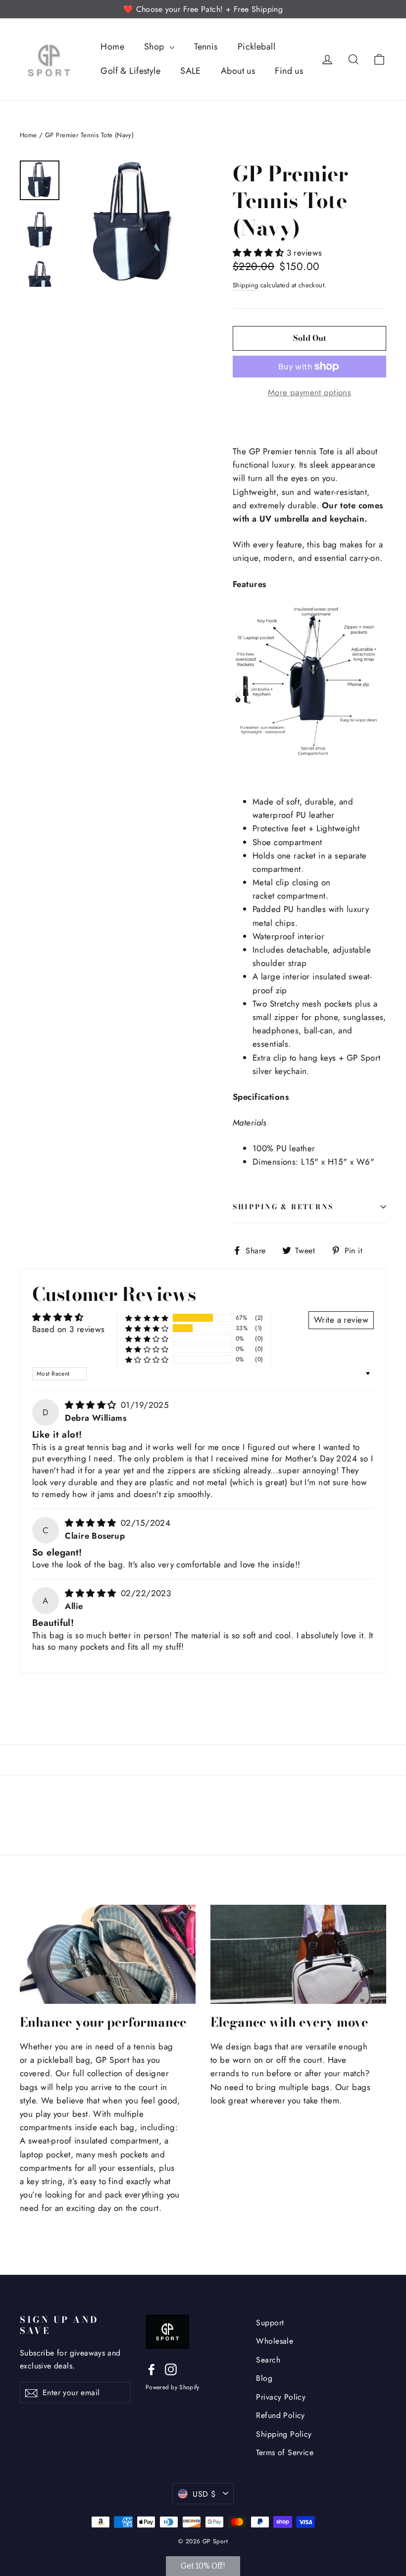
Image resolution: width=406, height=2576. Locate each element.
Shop (155, 47)
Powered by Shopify (172, 2387)
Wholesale (275, 2341)
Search (268, 2360)
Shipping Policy (284, 2434)
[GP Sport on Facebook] (152, 2369)
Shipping (245, 285)
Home (112, 47)
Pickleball (256, 47)
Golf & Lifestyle (130, 71)
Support (270, 2323)
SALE (191, 71)
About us (238, 71)
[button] (260, 253)
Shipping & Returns (283, 1207)
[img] (92, 1405)
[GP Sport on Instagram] (171, 2369)
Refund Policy (280, 2415)
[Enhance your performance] (108, 1954)
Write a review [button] (341, 1320)
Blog (264, 2378)
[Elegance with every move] (298, 1954)
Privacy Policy (281, 2397)
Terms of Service (285, 2452)
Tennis (206, 47)
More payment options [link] (310, 392)
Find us (289, 71)
